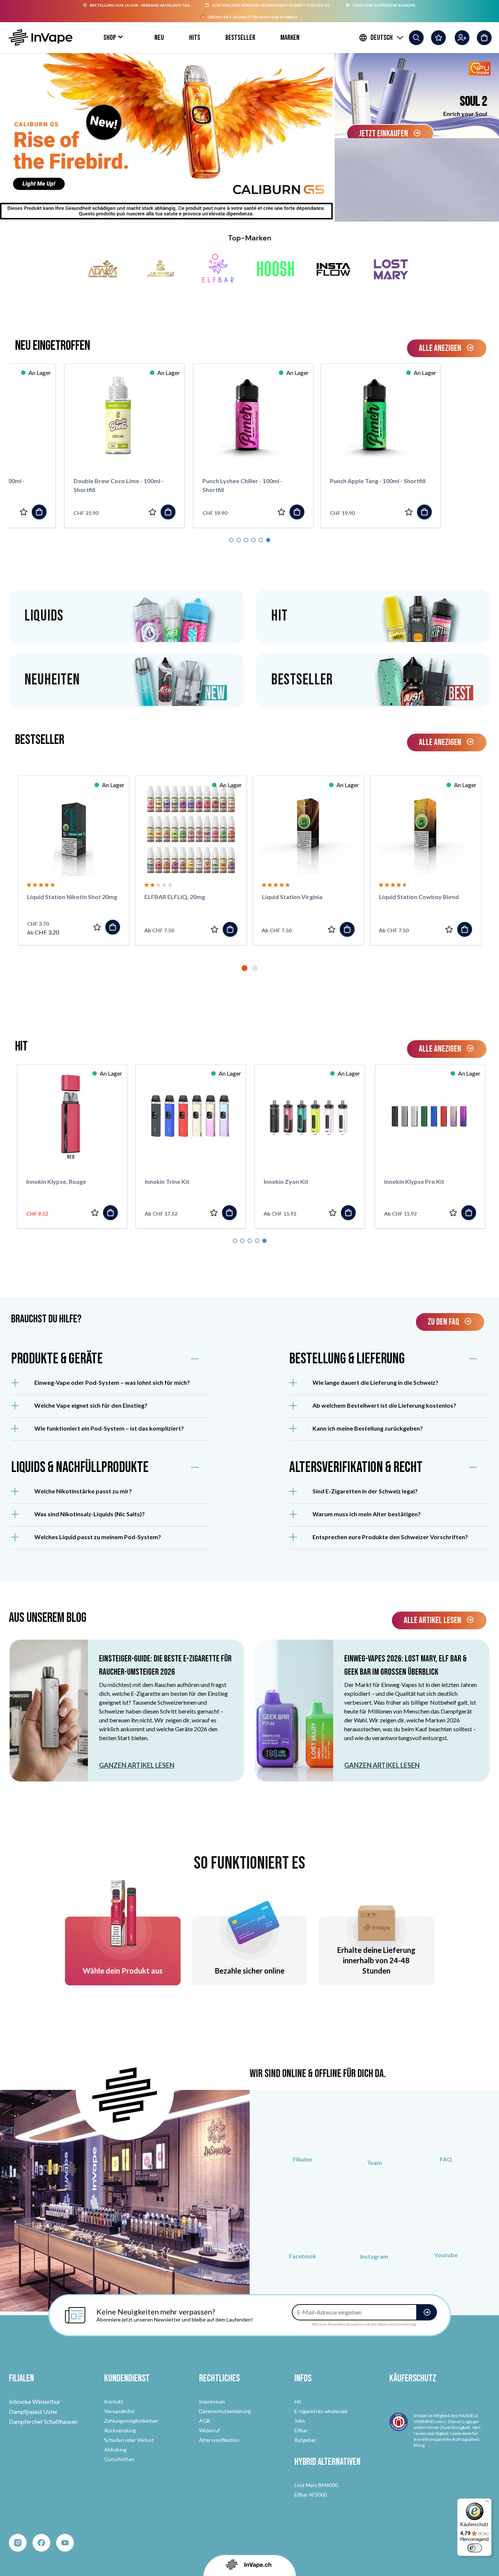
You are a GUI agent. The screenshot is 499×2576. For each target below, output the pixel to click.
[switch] (475, 2548)
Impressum (212, 2401)
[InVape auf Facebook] (303, 2228)
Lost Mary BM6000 (316, 2485)
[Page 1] (231, 540)
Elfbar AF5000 (311, 2495)
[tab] (245, 968)
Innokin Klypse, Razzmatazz (183, 1181)
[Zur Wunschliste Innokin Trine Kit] (453, 1213)
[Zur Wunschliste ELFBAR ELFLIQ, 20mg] (215, 929)
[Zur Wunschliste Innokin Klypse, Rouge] (332, 1213)
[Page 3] (246, 540)
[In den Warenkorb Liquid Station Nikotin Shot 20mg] (113, 927)
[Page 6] (268, 540)
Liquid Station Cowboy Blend (419, 897)
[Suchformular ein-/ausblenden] (416, 38)
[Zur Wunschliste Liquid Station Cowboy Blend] (449, 929)
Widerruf (209, 2430)
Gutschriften (119, 2459)
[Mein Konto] (462, 38)
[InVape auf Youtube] (446, 2228)
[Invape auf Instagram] (374, 2228)
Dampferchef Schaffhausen (43, 2421)
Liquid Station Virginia (292, 897)
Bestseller (240, 38)
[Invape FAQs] (446, 2133)
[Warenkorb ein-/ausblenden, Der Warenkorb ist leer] (484, 38)
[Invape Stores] (303, 2133)
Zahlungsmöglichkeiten (131, 2421)
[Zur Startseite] (41, 37)
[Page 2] (239, 540)
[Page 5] (261, 540)
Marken (290, 38)
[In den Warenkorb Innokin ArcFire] (110, 1213)
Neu (159, 38)
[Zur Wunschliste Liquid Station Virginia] (332, 929)
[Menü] (487, 2503)
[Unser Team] (374, 2135)
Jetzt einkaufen (384, 134)
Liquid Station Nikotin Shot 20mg (72, 897)
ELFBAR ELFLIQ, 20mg (175, 897)
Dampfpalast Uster (33, 2411)
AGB (205, 2421)
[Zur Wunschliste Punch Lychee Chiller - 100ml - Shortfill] (44, 512)
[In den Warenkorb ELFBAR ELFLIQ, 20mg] (230, 929)
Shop (110, 38)
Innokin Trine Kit (406, 1181)
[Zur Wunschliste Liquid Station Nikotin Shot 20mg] (97, 927)
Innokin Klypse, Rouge (294, 1181)
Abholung (115, 2449)
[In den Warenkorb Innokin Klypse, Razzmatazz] (229, 1213)
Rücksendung (120, 2430)
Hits (195, 38)
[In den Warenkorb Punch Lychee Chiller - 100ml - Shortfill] (59, 512)
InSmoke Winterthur (35, 2401)
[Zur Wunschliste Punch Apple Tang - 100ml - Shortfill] (171, 512)
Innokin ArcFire (47, 1181)
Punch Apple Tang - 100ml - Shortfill (140, 481)
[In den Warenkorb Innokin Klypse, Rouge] (348, 1213)
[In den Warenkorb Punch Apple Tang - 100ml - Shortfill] (187, 512)
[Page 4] (253, 540)
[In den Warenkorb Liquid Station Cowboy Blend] (465, 929)
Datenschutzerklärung (225, 2411)
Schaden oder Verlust (129, 2440)
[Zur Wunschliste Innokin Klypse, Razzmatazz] (214, 1213)
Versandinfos (119, 2411)
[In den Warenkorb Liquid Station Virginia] (347, 929)
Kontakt (114, 2401)
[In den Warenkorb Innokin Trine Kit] (468, 1213)
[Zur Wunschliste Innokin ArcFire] (95, 1213)
